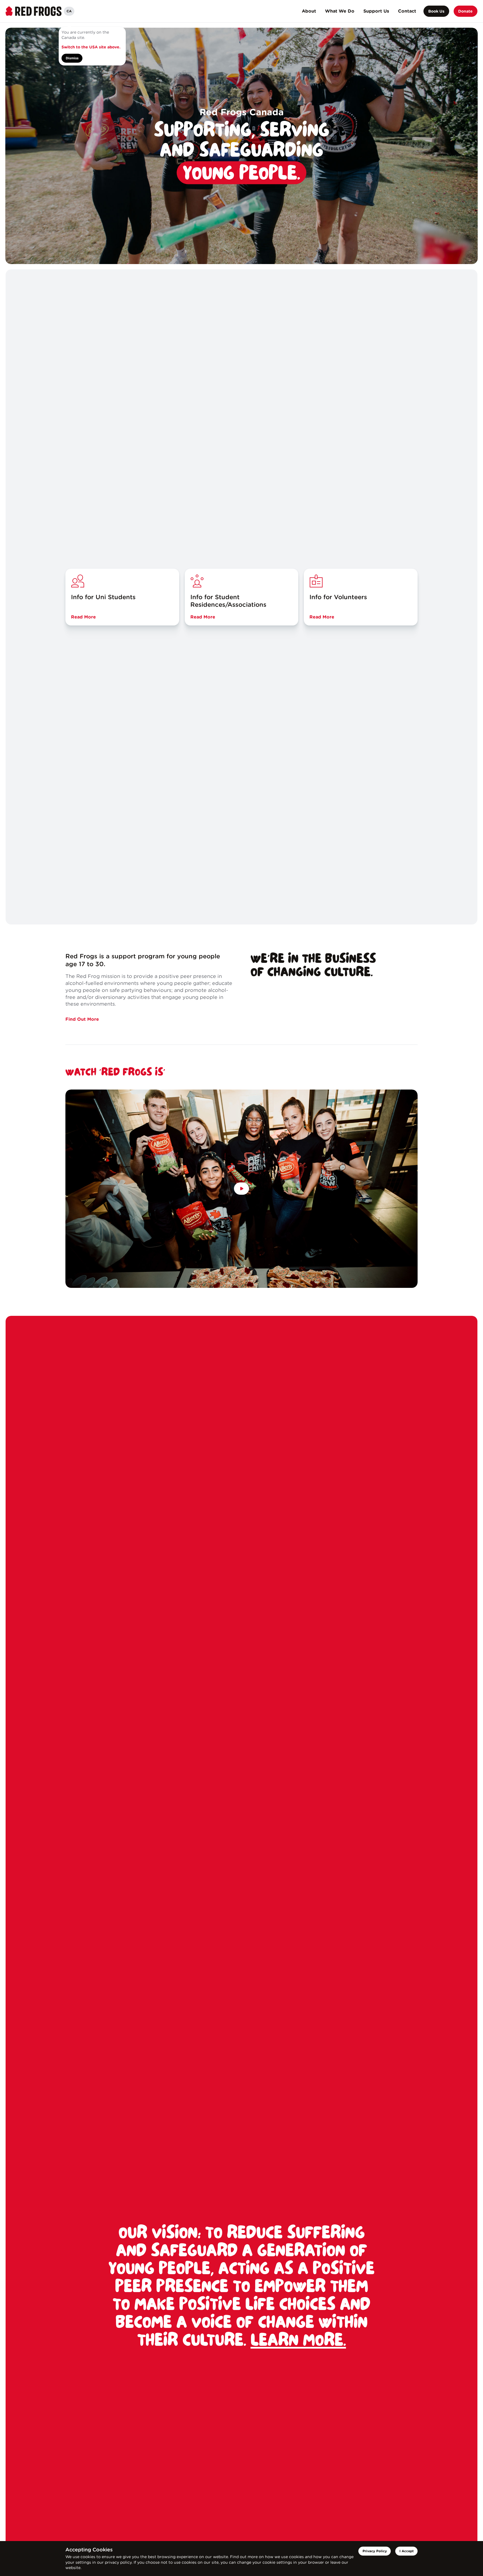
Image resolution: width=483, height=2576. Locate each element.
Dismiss (72, 58)
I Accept (407, 2551)
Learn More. (298, 2341)
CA (69, 11)
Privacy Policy (375, 2551)
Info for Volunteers (338, 597)
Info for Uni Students (103, 597)
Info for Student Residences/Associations (228, 601)
